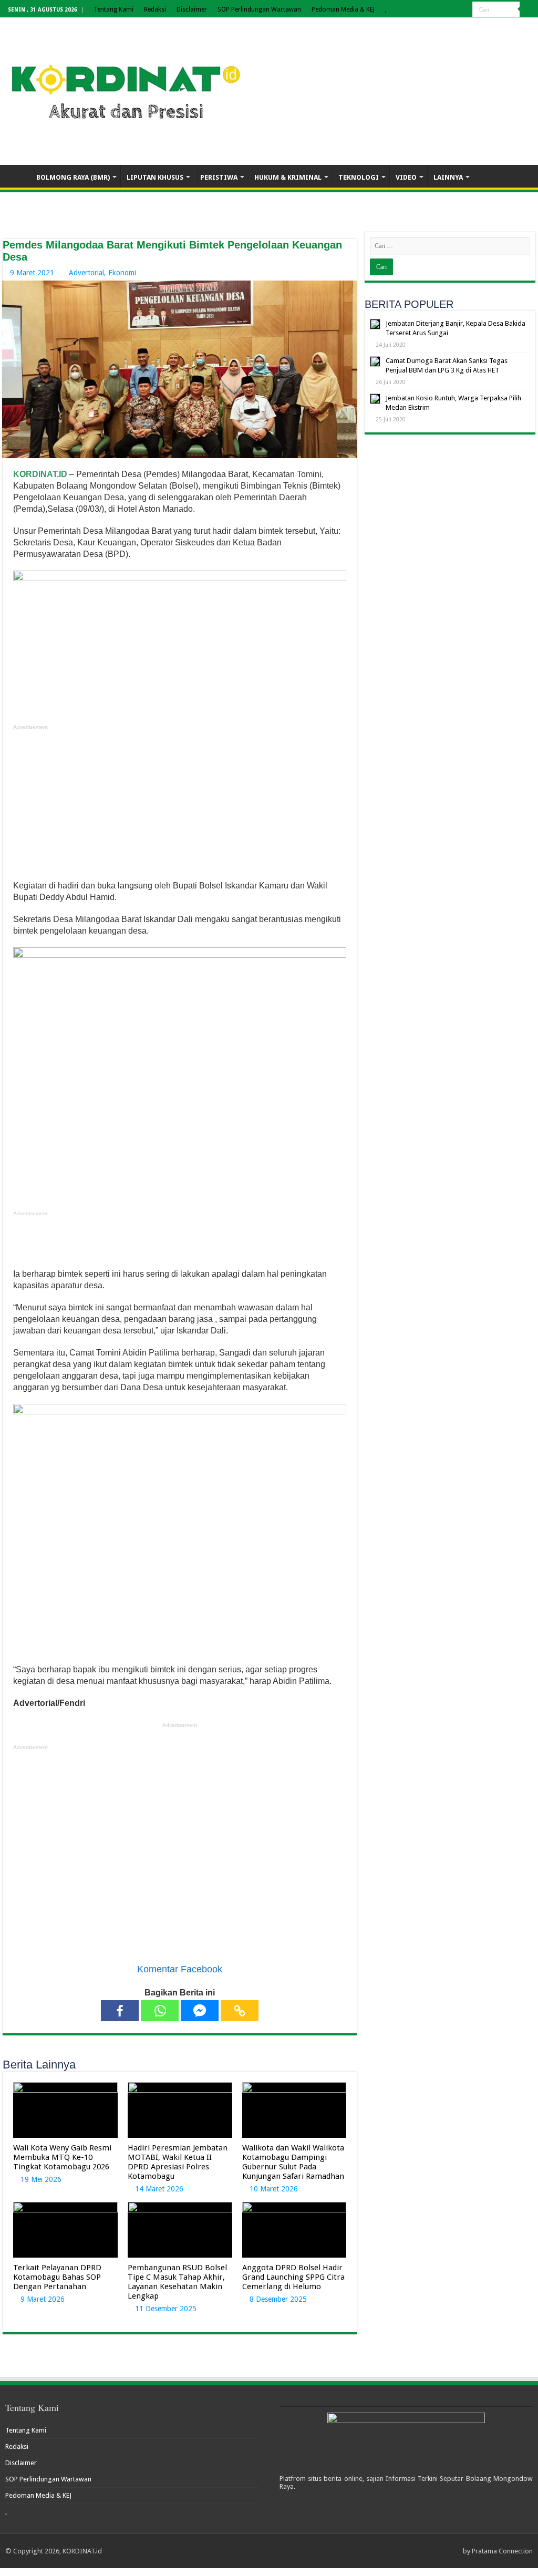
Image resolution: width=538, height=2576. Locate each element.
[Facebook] (120, 2011)
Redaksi (155, 9)
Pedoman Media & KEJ (343, 9)
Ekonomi (122, 273)
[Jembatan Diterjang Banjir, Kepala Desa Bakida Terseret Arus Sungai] (375, 324)
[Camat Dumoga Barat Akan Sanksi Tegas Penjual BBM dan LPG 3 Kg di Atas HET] (375, 361)
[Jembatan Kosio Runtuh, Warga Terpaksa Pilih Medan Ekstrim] (375, 399)
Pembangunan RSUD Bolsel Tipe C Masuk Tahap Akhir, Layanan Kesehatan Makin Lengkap (177, 2282)
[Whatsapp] (160, 2011)
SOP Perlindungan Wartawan (259, 9)
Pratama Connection (502, 2551)
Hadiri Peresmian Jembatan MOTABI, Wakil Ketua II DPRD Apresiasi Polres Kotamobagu (178, 2162)
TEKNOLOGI (359, 177)
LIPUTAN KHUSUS (155, 177)
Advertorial (86, 273)
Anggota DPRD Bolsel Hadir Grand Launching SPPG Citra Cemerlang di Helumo (293, 2277)
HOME (16, 176)
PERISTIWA (219, 177)
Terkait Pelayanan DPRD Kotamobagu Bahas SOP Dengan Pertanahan (57, 2277)
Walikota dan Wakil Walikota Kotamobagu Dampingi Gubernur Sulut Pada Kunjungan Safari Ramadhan (293, 2162)
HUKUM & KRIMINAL (288, 177)
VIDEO (406, 177)
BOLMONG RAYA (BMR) (73, 177)
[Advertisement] (180, 806)
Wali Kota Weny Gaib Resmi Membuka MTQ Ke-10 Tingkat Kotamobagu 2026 (62, 2157)
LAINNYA (448, 177)
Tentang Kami (113, 9)
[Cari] (527, 9)
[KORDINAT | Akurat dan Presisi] (126, 89)
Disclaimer (192, 9)
